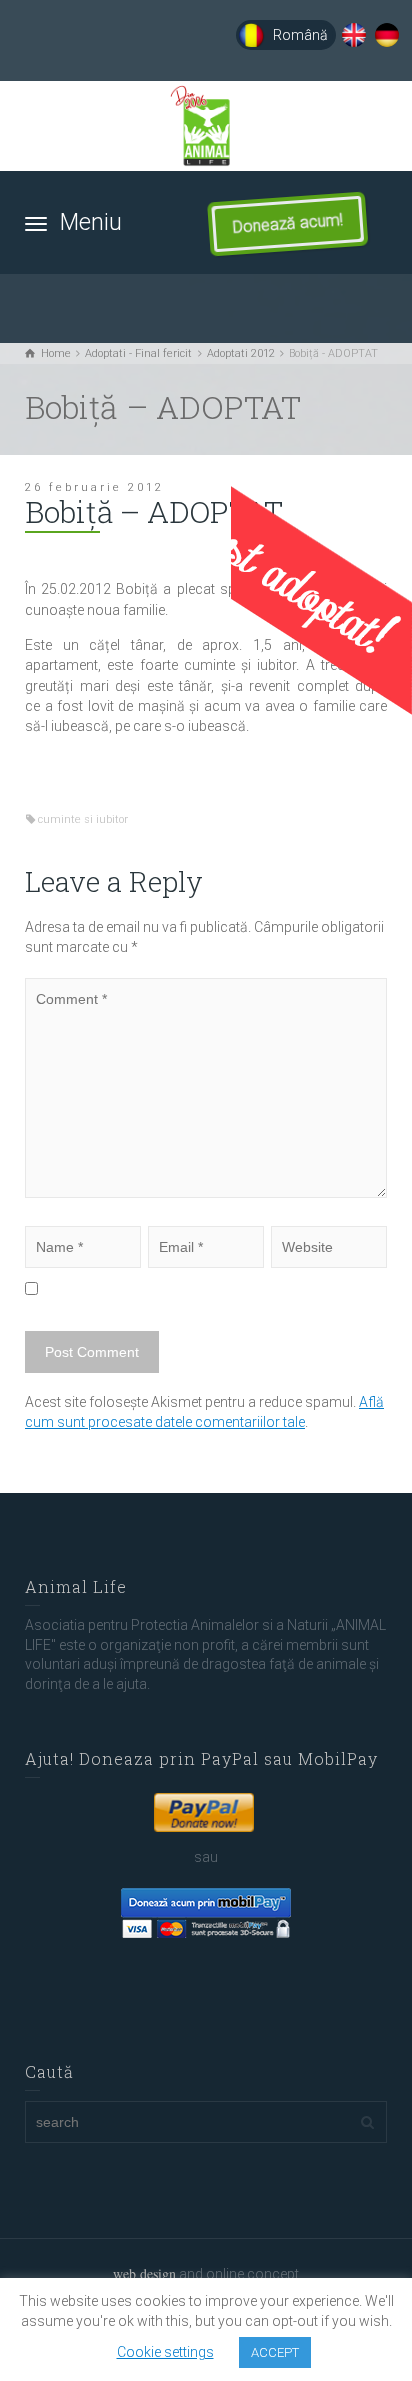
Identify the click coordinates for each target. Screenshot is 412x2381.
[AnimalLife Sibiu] (206, 126)
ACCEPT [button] (275, 2352)
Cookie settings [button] (165, 2352)
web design (144, 2273)
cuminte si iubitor (83, 819)
